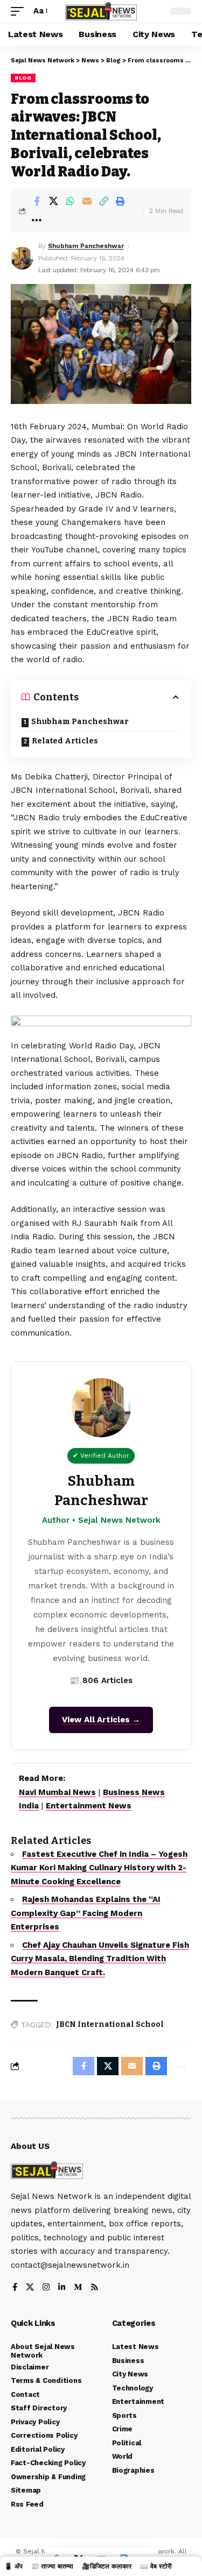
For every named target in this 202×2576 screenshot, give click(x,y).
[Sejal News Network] (101, 11)
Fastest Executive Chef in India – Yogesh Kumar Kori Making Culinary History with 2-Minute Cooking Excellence (99, 1868)
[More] (37, 220)
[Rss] (95, 2288)
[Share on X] (53, 201)
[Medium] (78, 2288)
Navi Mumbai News (57, 1792)
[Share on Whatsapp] (70, 201)
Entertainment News (89, 1806)
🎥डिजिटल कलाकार (107, 2566)
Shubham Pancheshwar (86, 246)
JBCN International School (110, 2024)
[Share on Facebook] (37, 201)
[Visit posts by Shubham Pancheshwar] (22, 258)
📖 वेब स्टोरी (156, 2566)
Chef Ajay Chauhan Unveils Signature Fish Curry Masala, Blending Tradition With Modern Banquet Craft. (100, 1959)
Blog (23, 78)
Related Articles (65, 741)
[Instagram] (46, 2288)
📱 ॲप (13, 2566)
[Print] (120, 201)
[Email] (87, 201)
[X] (30, 2288)
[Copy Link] (103, 201)
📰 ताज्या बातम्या (52, 2566)
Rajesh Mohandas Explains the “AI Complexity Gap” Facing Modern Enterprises (86, 1913)
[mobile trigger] (20, 11)
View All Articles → (101, 1720)
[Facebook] (15, 2288)
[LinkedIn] (62, 2288)
